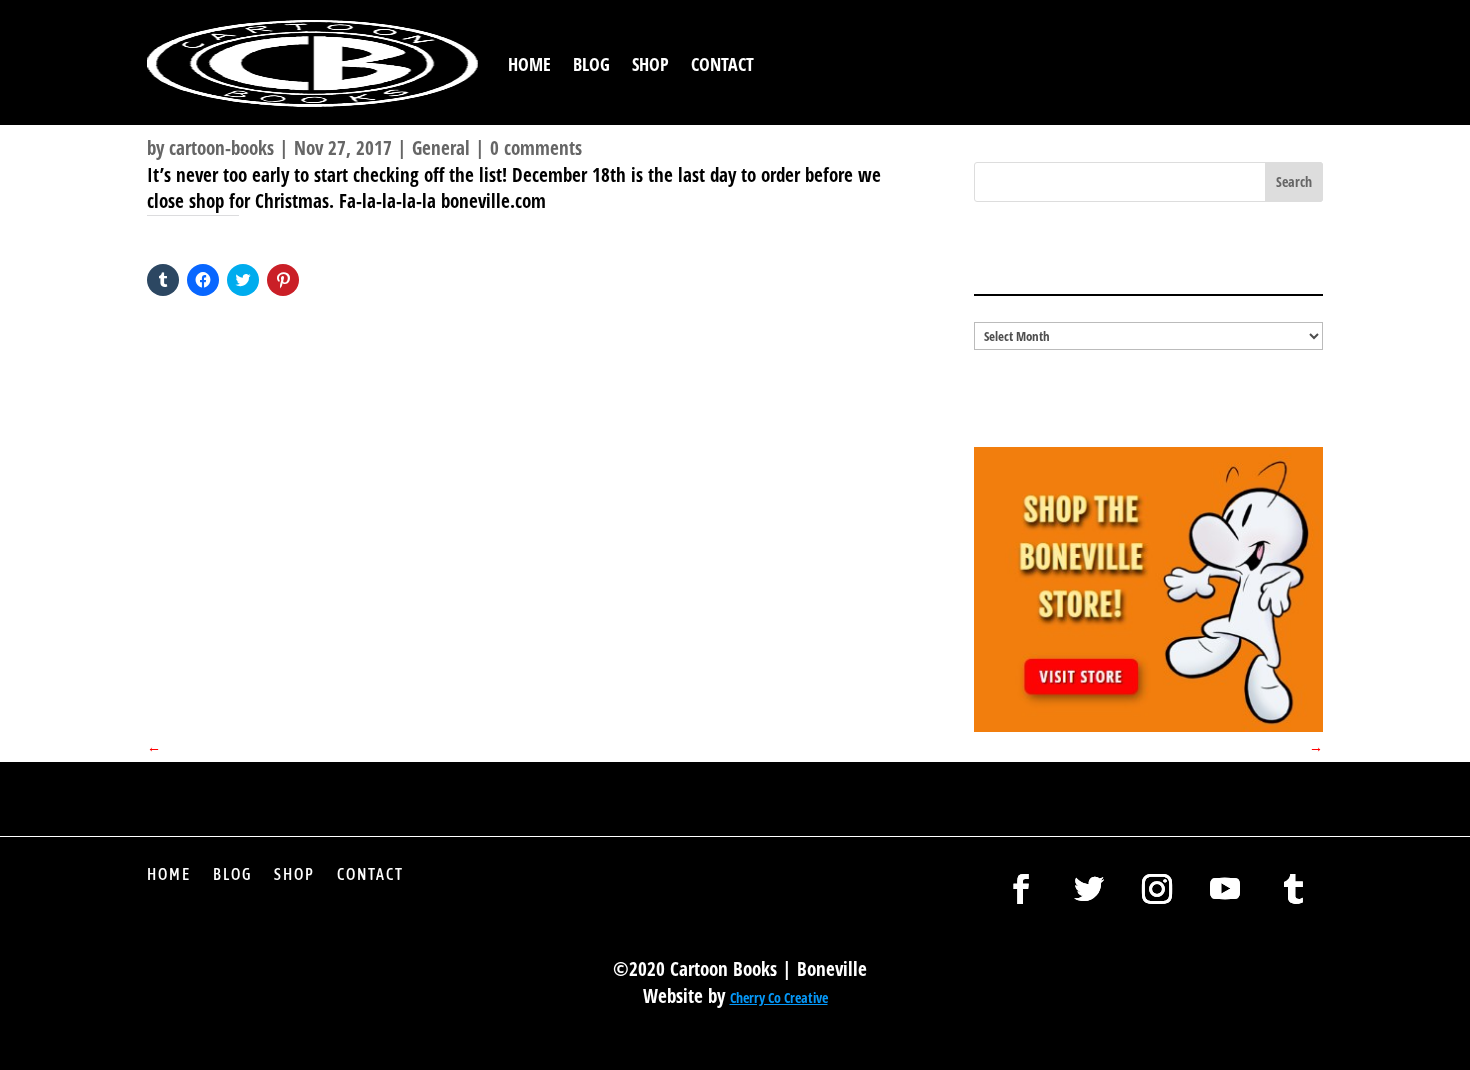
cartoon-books (221, 148)
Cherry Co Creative (779, 997)
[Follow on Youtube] (1225, 889)
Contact (722, 64)
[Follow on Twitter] (1089, 889)
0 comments (536, 148)
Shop (650, 64)
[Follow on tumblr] (1293, 889)
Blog (591, 64)
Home (529, 64)
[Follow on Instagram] (1157, 889)
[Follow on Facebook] (1021, 889)
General (441, 148)
